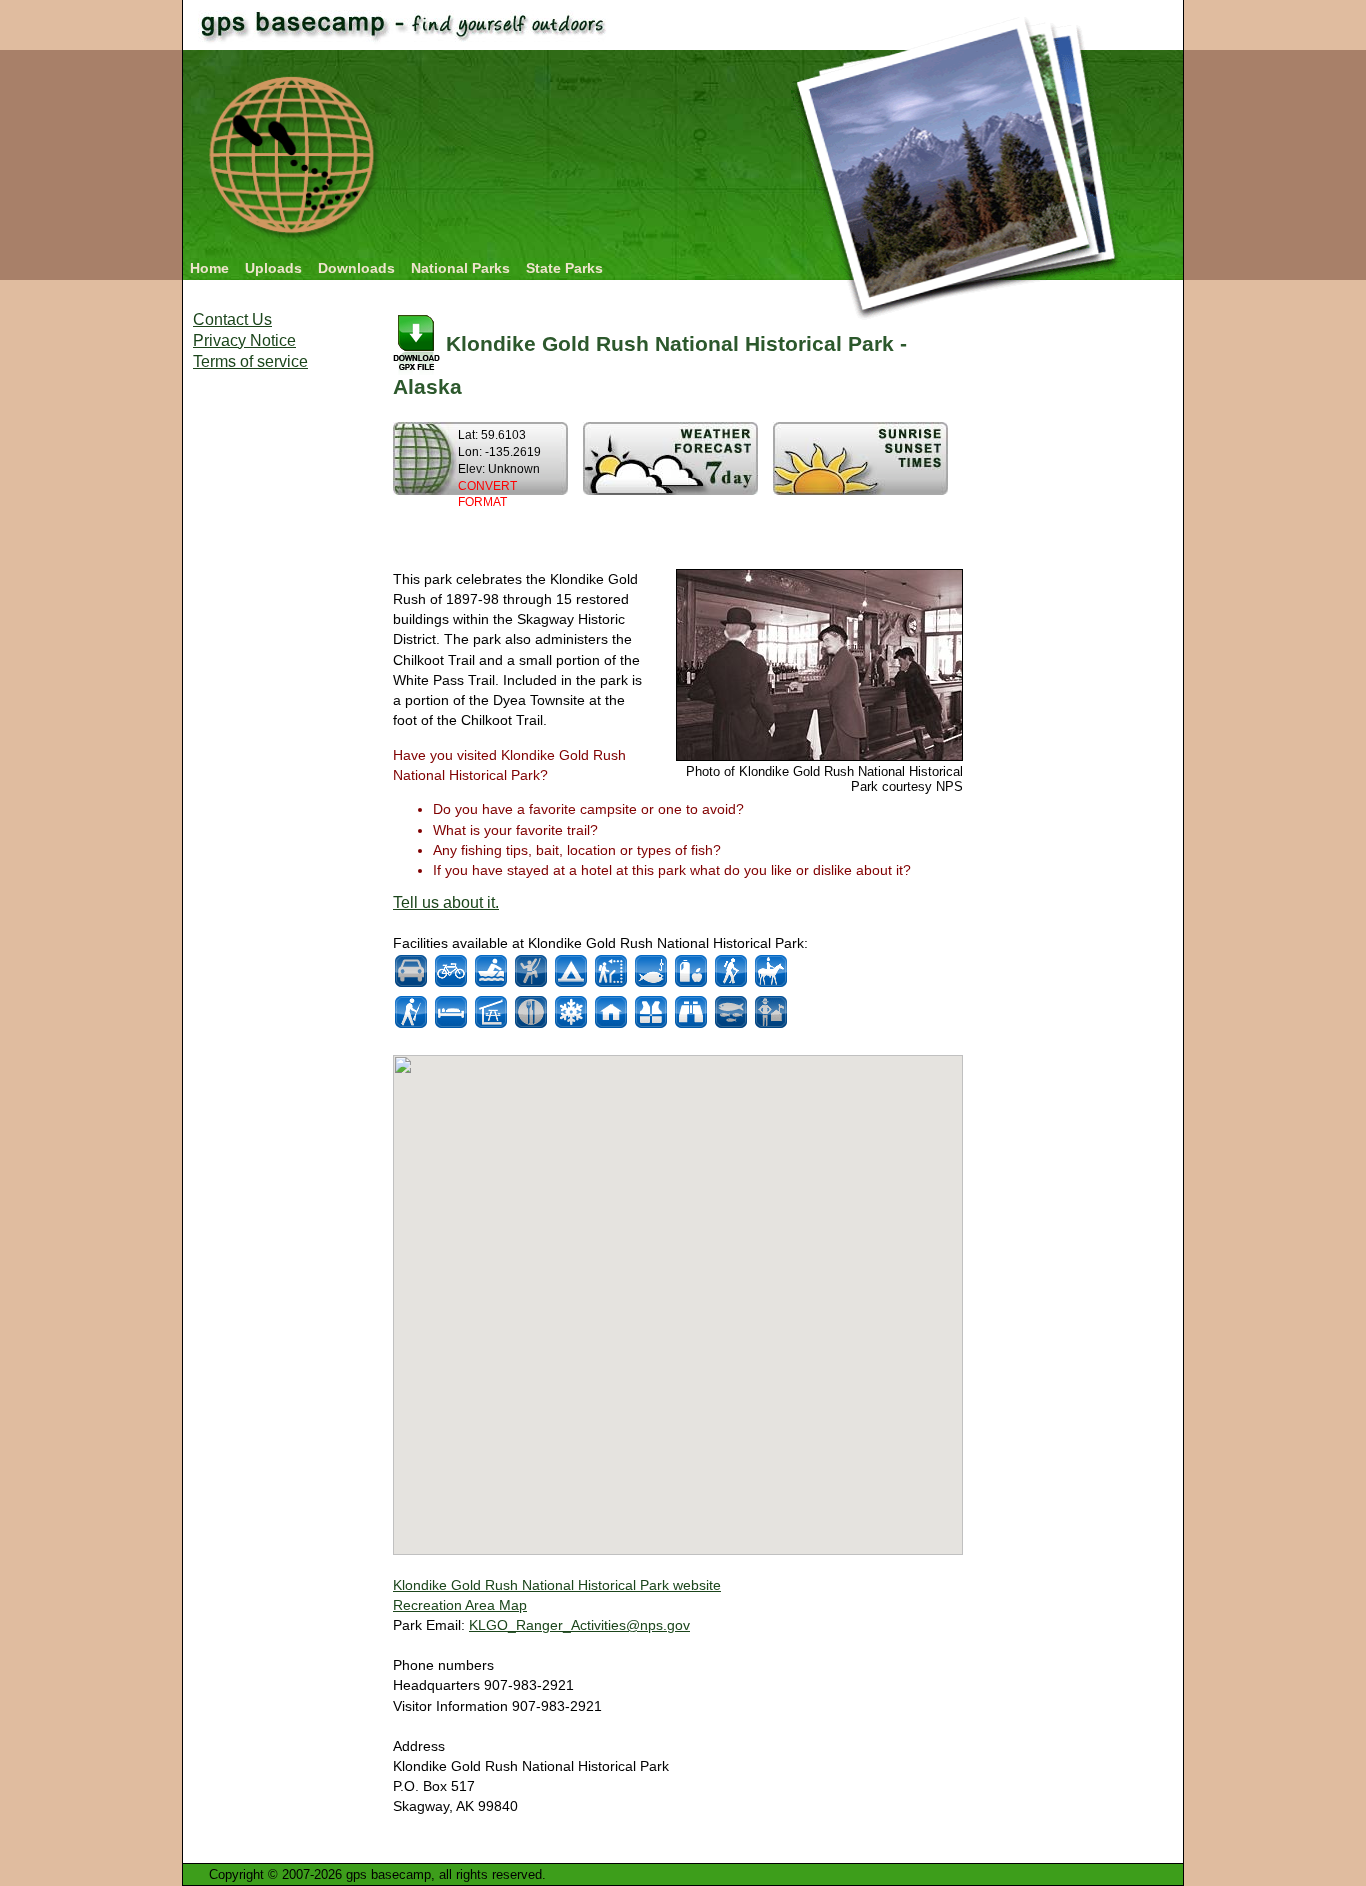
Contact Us (232, 319)
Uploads (273, 268)
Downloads (356, 268)
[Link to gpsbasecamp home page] (294, 242)
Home (209, 268)
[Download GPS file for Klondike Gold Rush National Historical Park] (416, 343)
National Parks (460, 268)
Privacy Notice (244, 340)
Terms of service (250, 361)
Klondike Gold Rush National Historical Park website (557, 1585)
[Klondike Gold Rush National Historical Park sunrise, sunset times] (860, 489)
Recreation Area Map (460, 1605)
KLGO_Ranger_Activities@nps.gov (579, 1625)
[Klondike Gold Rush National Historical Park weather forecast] (670, 489)
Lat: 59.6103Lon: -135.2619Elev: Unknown (499, 468)
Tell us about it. (446, 902)
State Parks (564, 268)
